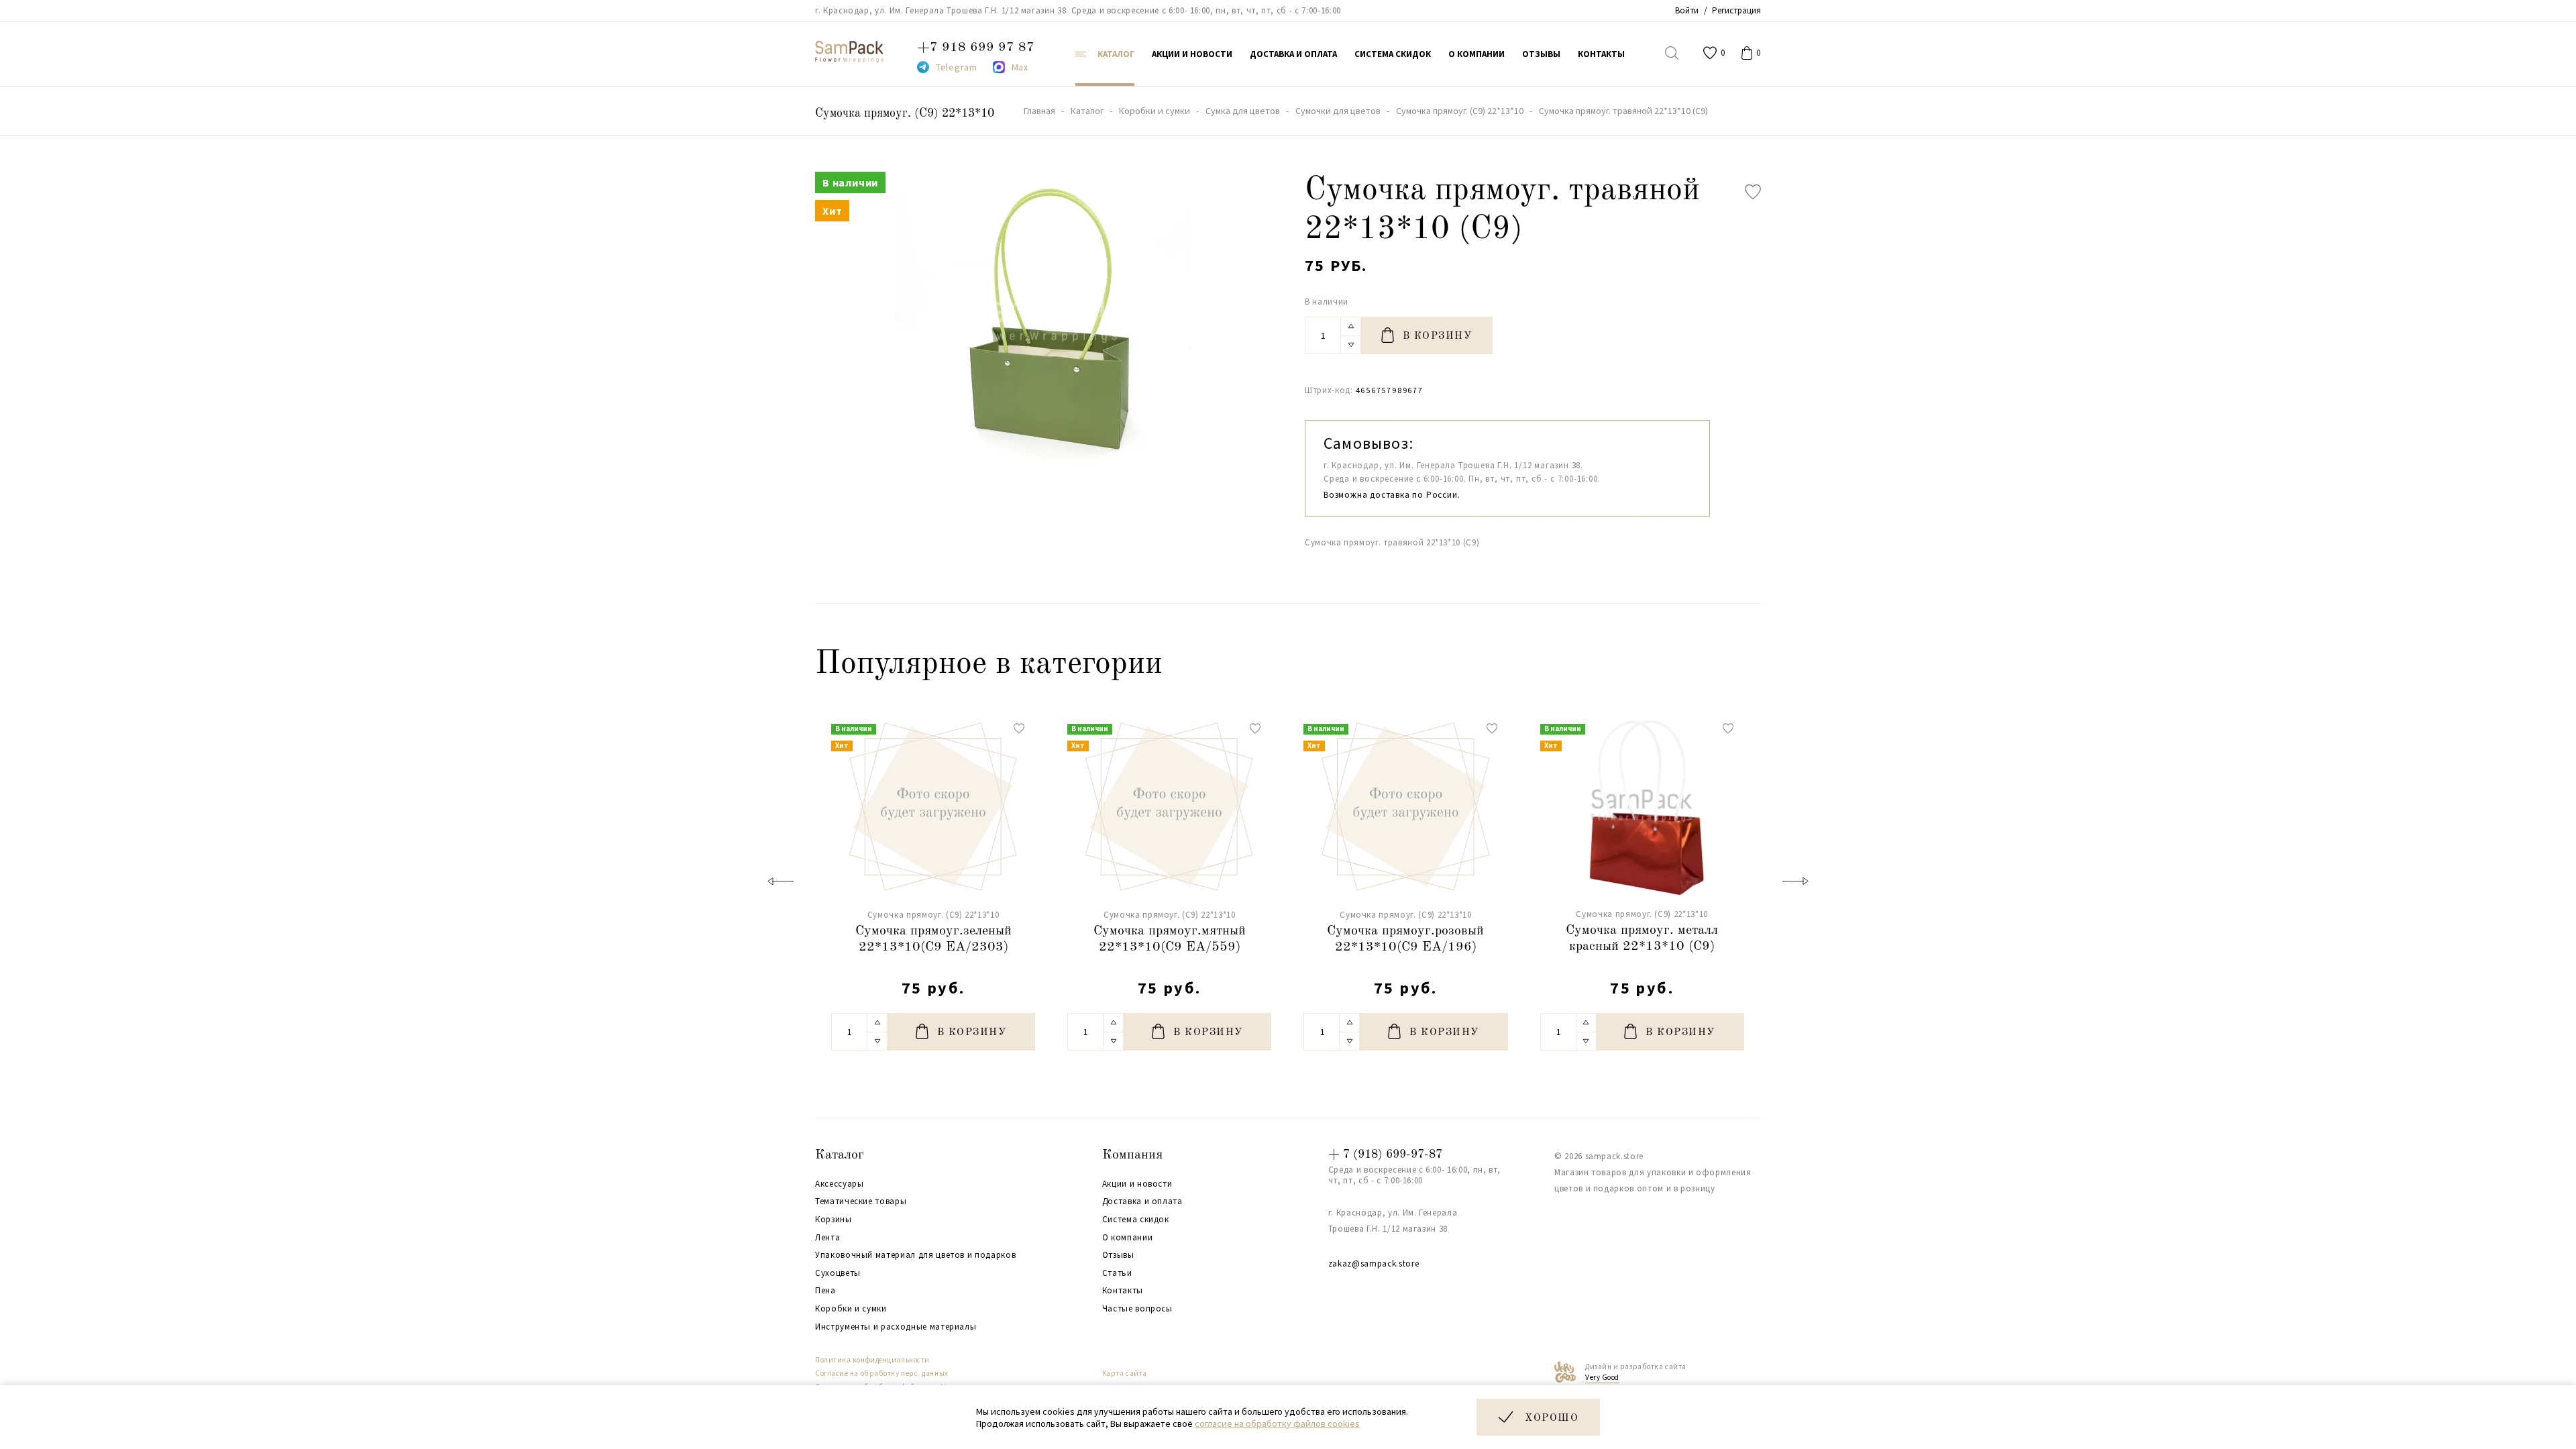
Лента (827, 1238)
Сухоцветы (838, 1273)
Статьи (1117, 1273)
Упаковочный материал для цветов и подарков (915, 1255)
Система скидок (1136, 1220)
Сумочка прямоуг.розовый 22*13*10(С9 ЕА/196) (1405, 939)
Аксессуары (840, 1184)
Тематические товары (861, 1201)
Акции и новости (1137, 1184)
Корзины (834, 1220)
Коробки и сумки (851, 1309)
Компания (1132, 1155)
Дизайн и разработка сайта (1636, 1372)
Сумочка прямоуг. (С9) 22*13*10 (905, 113)
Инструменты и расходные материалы (896, 1327)
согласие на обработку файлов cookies (1277, 1424)
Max (1020, 67)
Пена (825, 1291)
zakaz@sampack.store (1374, 1264)
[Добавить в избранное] (1753, 192)
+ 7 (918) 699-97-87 (1385, 1155)
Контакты (1123, 1291)
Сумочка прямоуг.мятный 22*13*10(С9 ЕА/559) (1170, 939)
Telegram (957, 67)
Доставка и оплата (1142, 1201)
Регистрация (1736, 10)
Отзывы (1118, 1255)
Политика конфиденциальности (872, 1360)
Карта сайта (1125, 1373)
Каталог (840, 1155)
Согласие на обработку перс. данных (882, 1373)
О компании (1128, 1238)
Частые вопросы (1137, 1309)
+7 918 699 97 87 (976, 48)
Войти (1687, 10)
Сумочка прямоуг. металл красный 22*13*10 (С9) (1642, 938)
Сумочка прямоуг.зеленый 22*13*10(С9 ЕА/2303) (933, 939)
